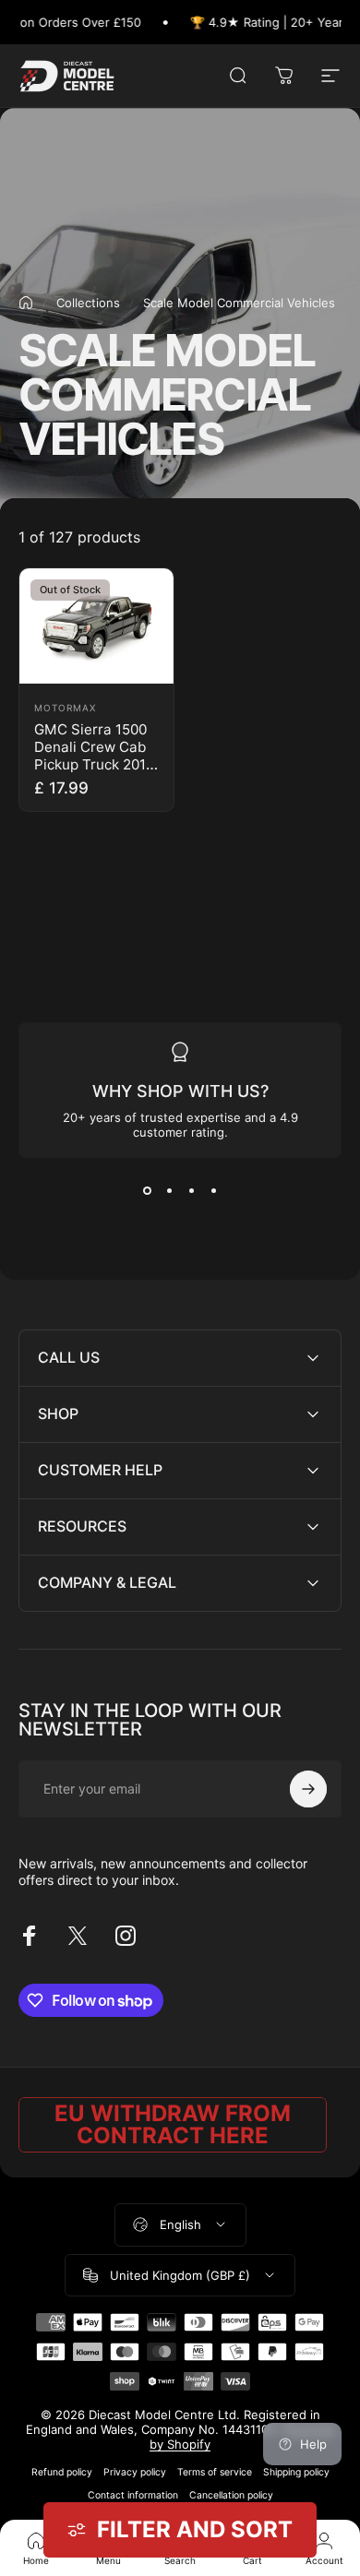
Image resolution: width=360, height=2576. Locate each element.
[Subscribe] (308, 1789)
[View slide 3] (191, 1191)
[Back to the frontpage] (26, 303)
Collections (88, 303)
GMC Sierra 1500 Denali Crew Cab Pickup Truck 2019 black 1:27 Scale (94, 756)
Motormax (65, 708)
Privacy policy (135, 2472)
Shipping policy (296, 2472)
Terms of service (215, 2472)
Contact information (133, 2495)
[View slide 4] (213, 1191)
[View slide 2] (169, 1191)
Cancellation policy (231, 2495)
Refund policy (62, 2472)
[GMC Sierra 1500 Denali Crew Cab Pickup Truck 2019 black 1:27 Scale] (96, 626)
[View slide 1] (147, 1191)
